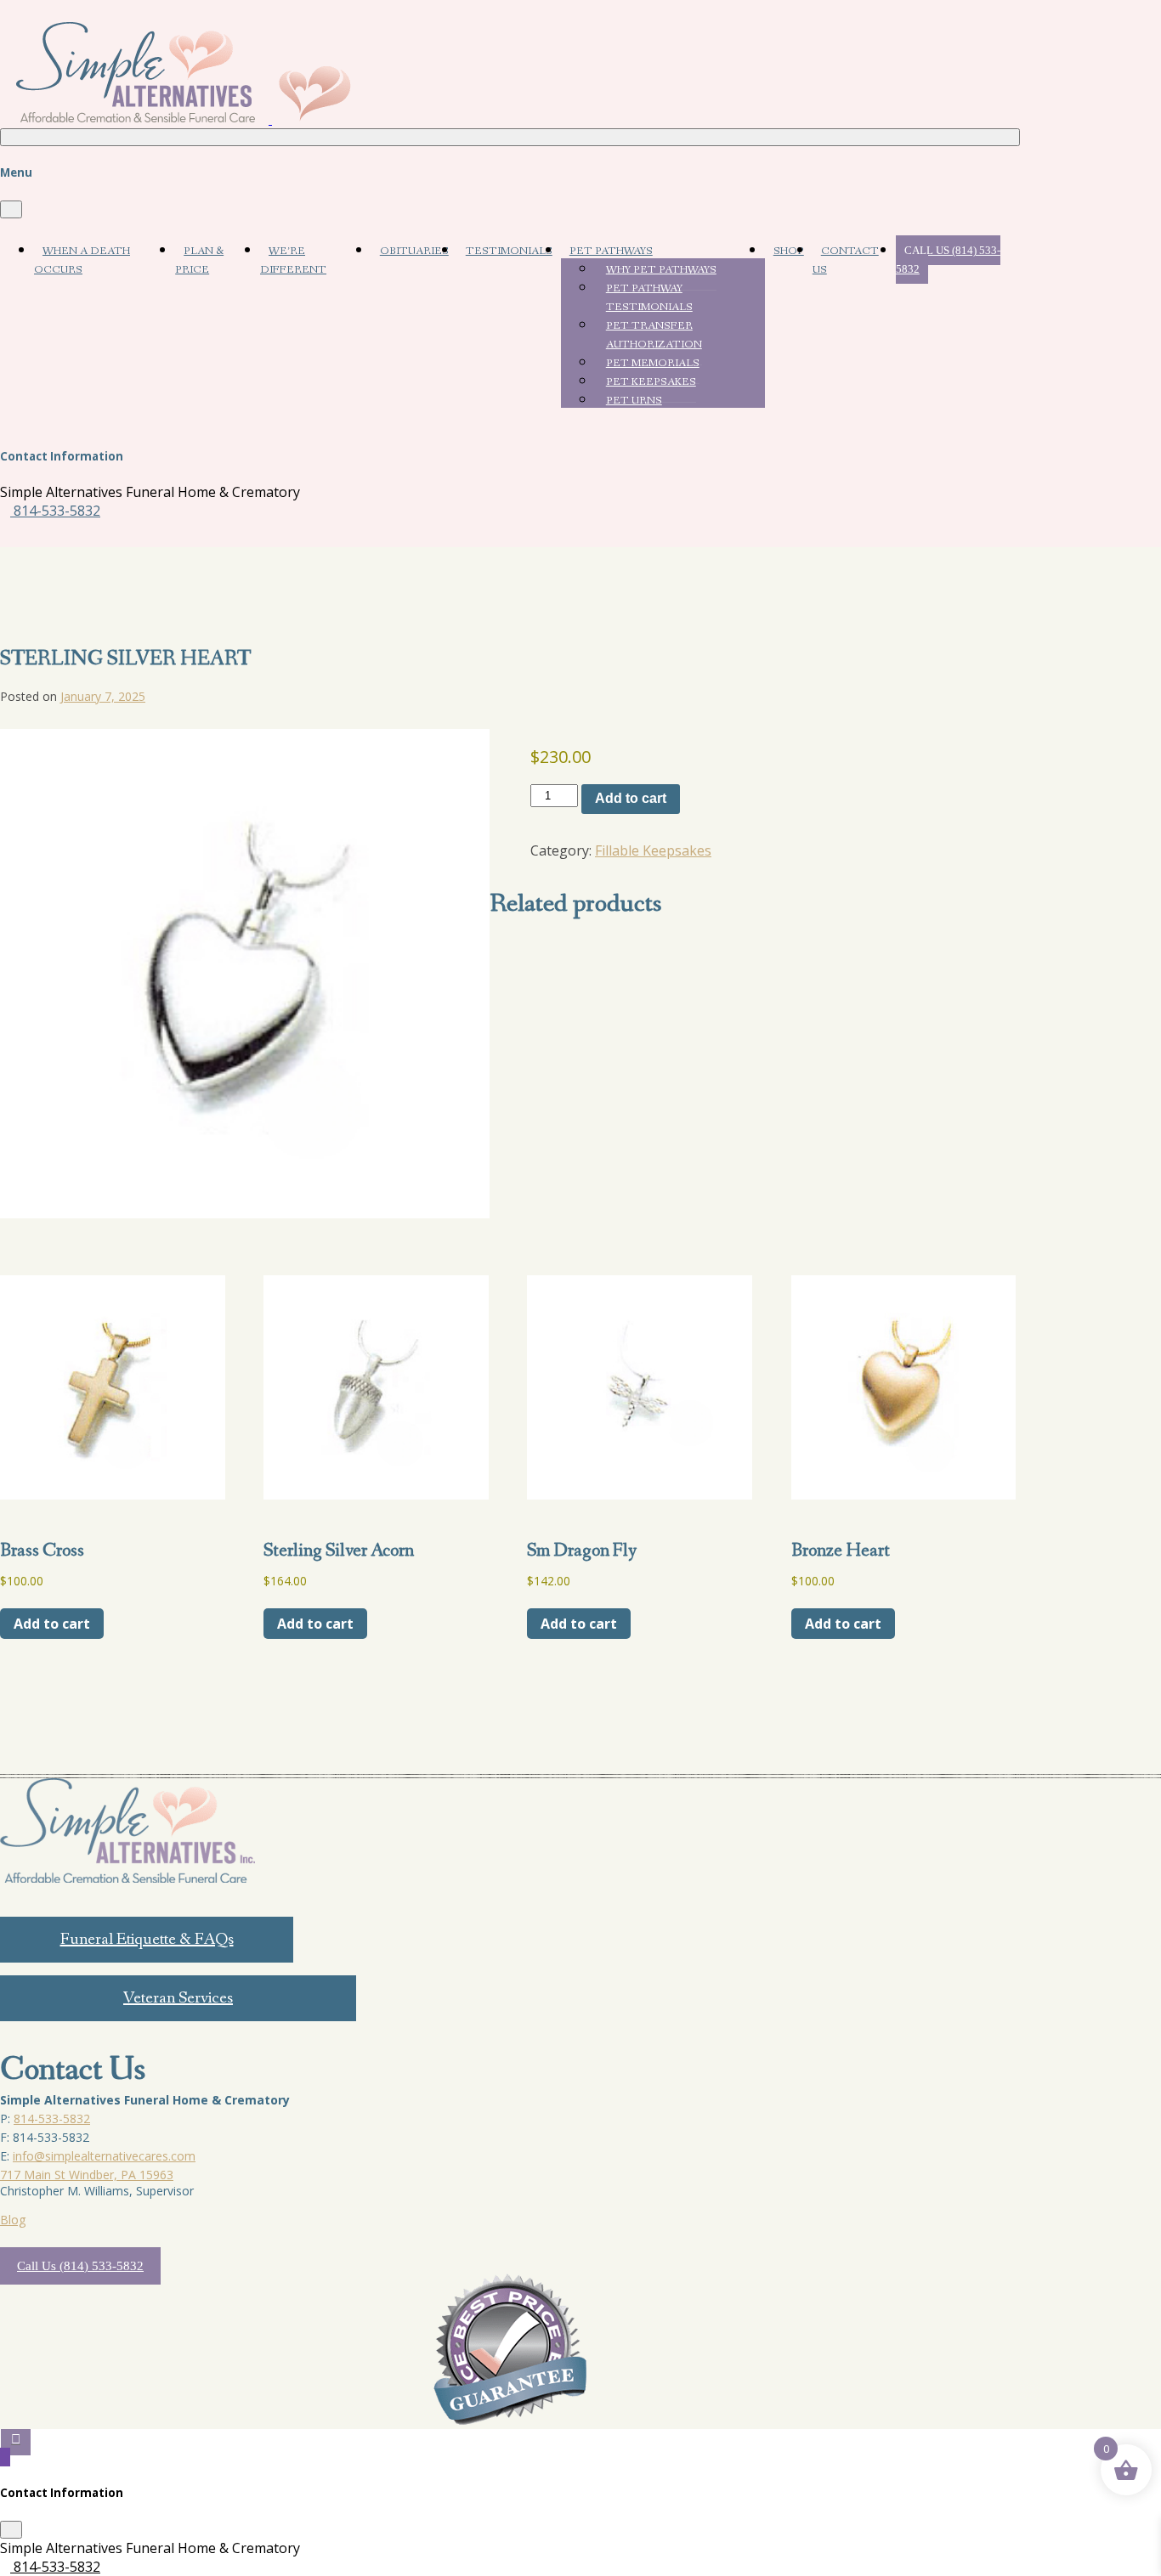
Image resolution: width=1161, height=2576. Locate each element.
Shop (789, 251)
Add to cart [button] (52, 1624)
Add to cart (631, 798)
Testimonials (509, 251)
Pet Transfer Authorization (654, 335)
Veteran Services (178, 1998)
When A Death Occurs (82, 260)
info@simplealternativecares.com (104, 2156)
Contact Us (846, 260)
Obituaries (414, 251)
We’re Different (293, 260)
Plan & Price (199, 260)
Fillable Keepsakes (653, 850)
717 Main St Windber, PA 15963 (87, 2175)
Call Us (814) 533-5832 (948, 260)
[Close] (11, 209)
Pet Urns (634, 401)
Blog (13, 2220)
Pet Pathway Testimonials (649, 298)
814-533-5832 (55, 511)
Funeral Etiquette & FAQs (147, 1940)
